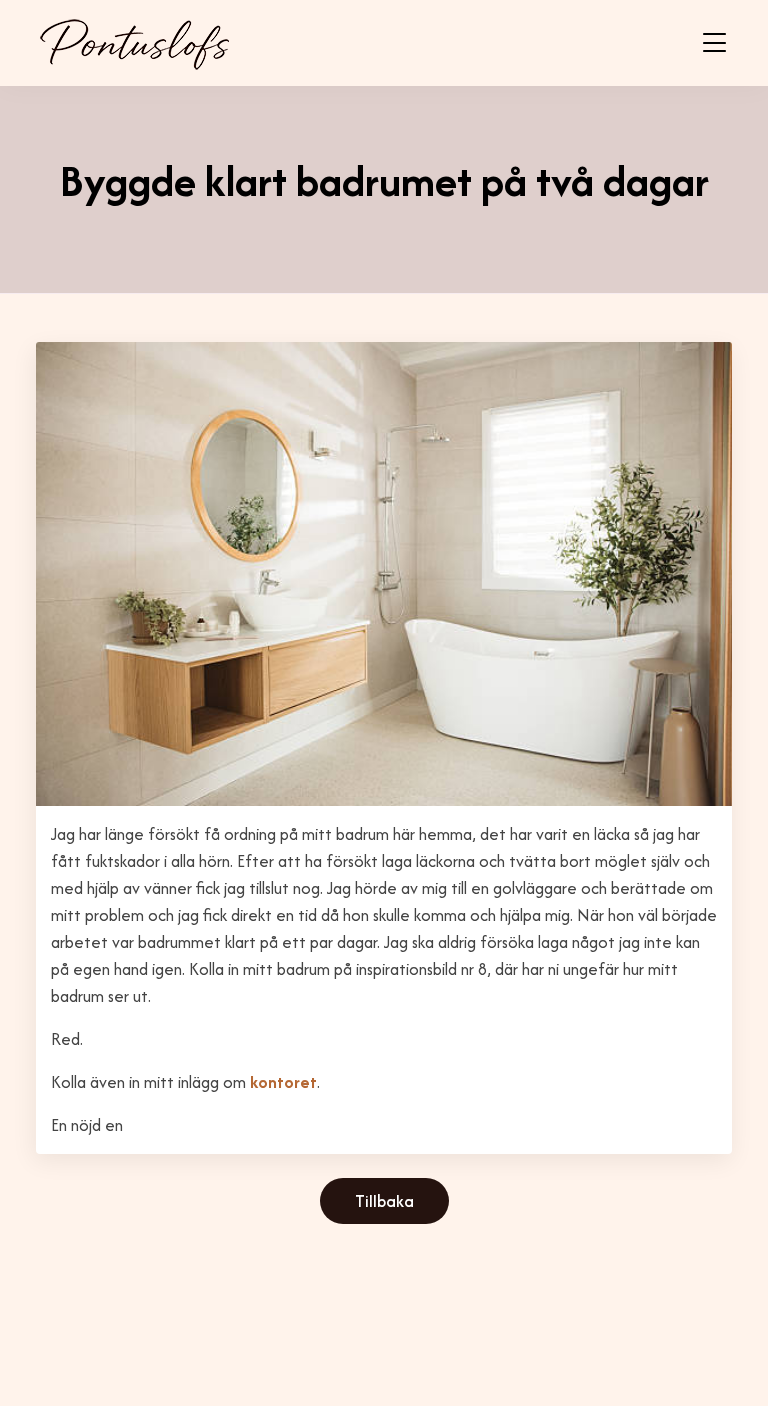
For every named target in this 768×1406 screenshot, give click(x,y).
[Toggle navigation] (714, 43)
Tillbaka (384, 1201)
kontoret (283, 1082)
